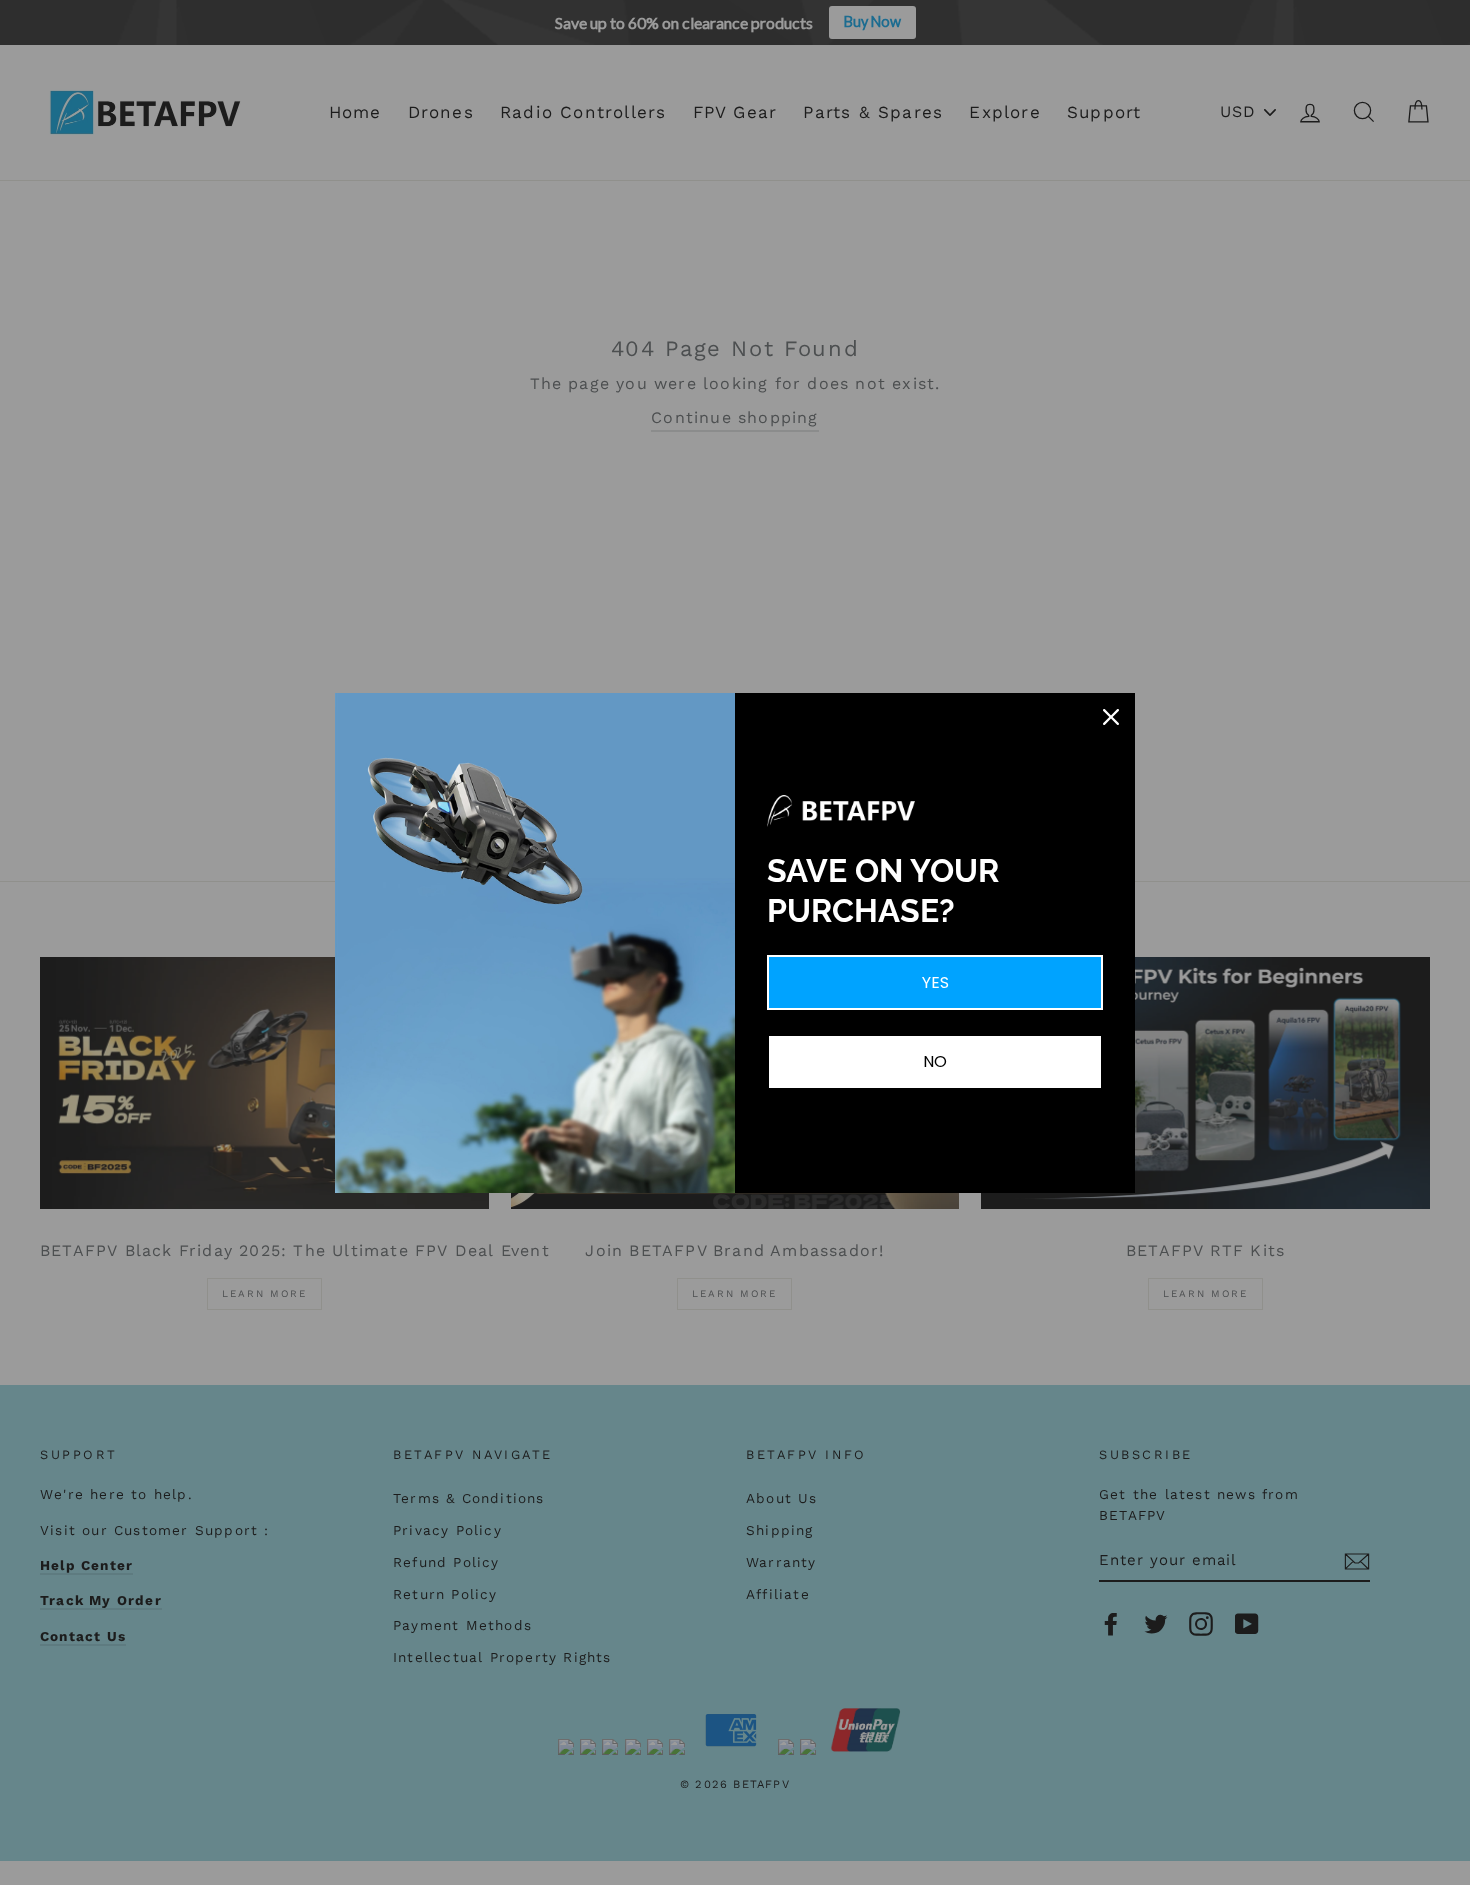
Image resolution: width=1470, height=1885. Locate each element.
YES (935, 982)
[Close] (1111, 717)
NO (935, 1061)
